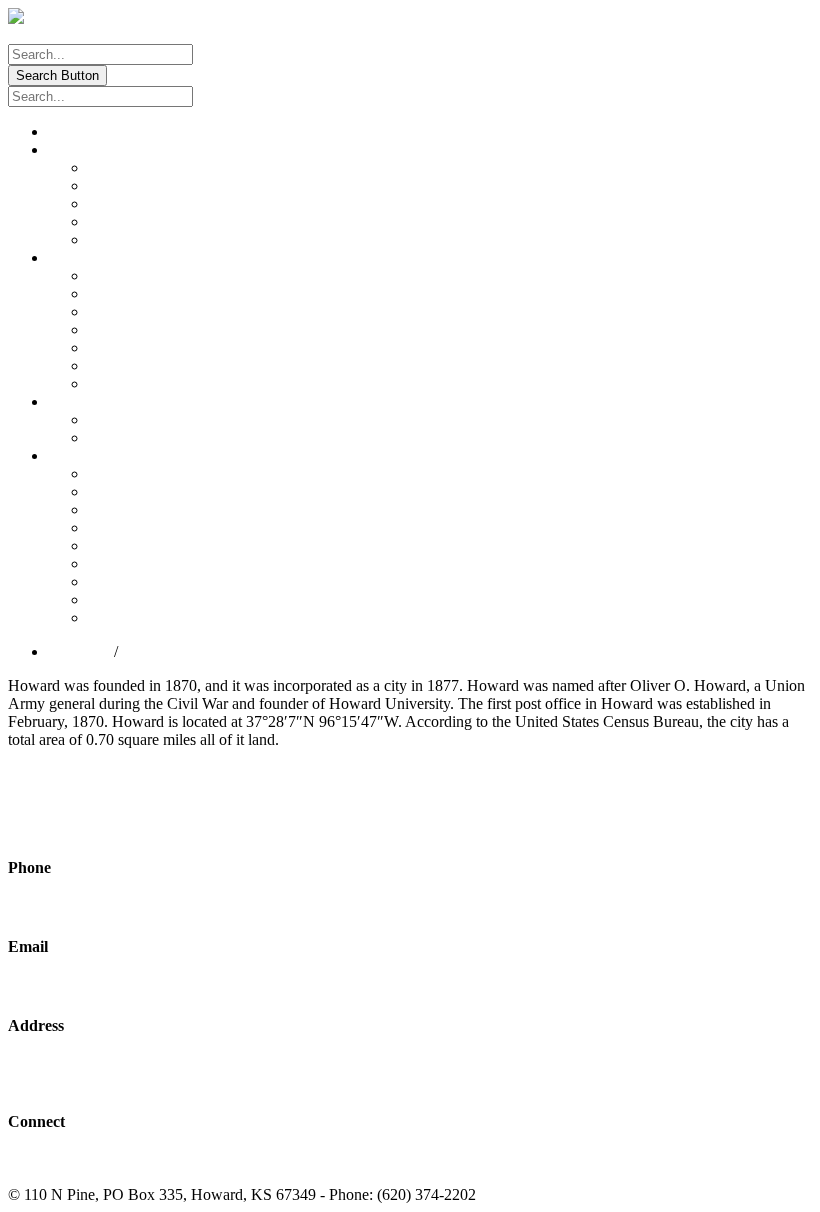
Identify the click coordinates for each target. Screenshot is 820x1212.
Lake (104, 311)
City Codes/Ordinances (161, 275)
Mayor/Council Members (167, 419)
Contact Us (123, 239)
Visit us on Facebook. (76, 1160)
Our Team (120, 185)
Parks (105, 347)
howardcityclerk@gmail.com (99, 985)
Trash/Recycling (139, 563)
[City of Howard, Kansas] (93, 16)
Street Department (145, 491)
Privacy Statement (630, 1194)
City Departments (103, 455)
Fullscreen (50, 803)
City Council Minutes (156, 437)
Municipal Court (140, 329)
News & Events (138, 221)
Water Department (145, 509)
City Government (103, 257)
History (111, 203)
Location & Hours (145, 167)
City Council (88, 401)
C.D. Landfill (130, 581)
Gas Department (139, 545)
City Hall (117, 473)
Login (27, 34)
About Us (79, 149)
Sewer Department (147, 527)
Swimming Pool (139, 383)
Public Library (133, 365)
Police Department (146, 599)
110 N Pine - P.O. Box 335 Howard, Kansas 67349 (93, 1073)
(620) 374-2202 (57, 907)
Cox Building (131, 293)
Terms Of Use (524, 1194)
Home (67, 131)
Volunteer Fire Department (172, 617)
